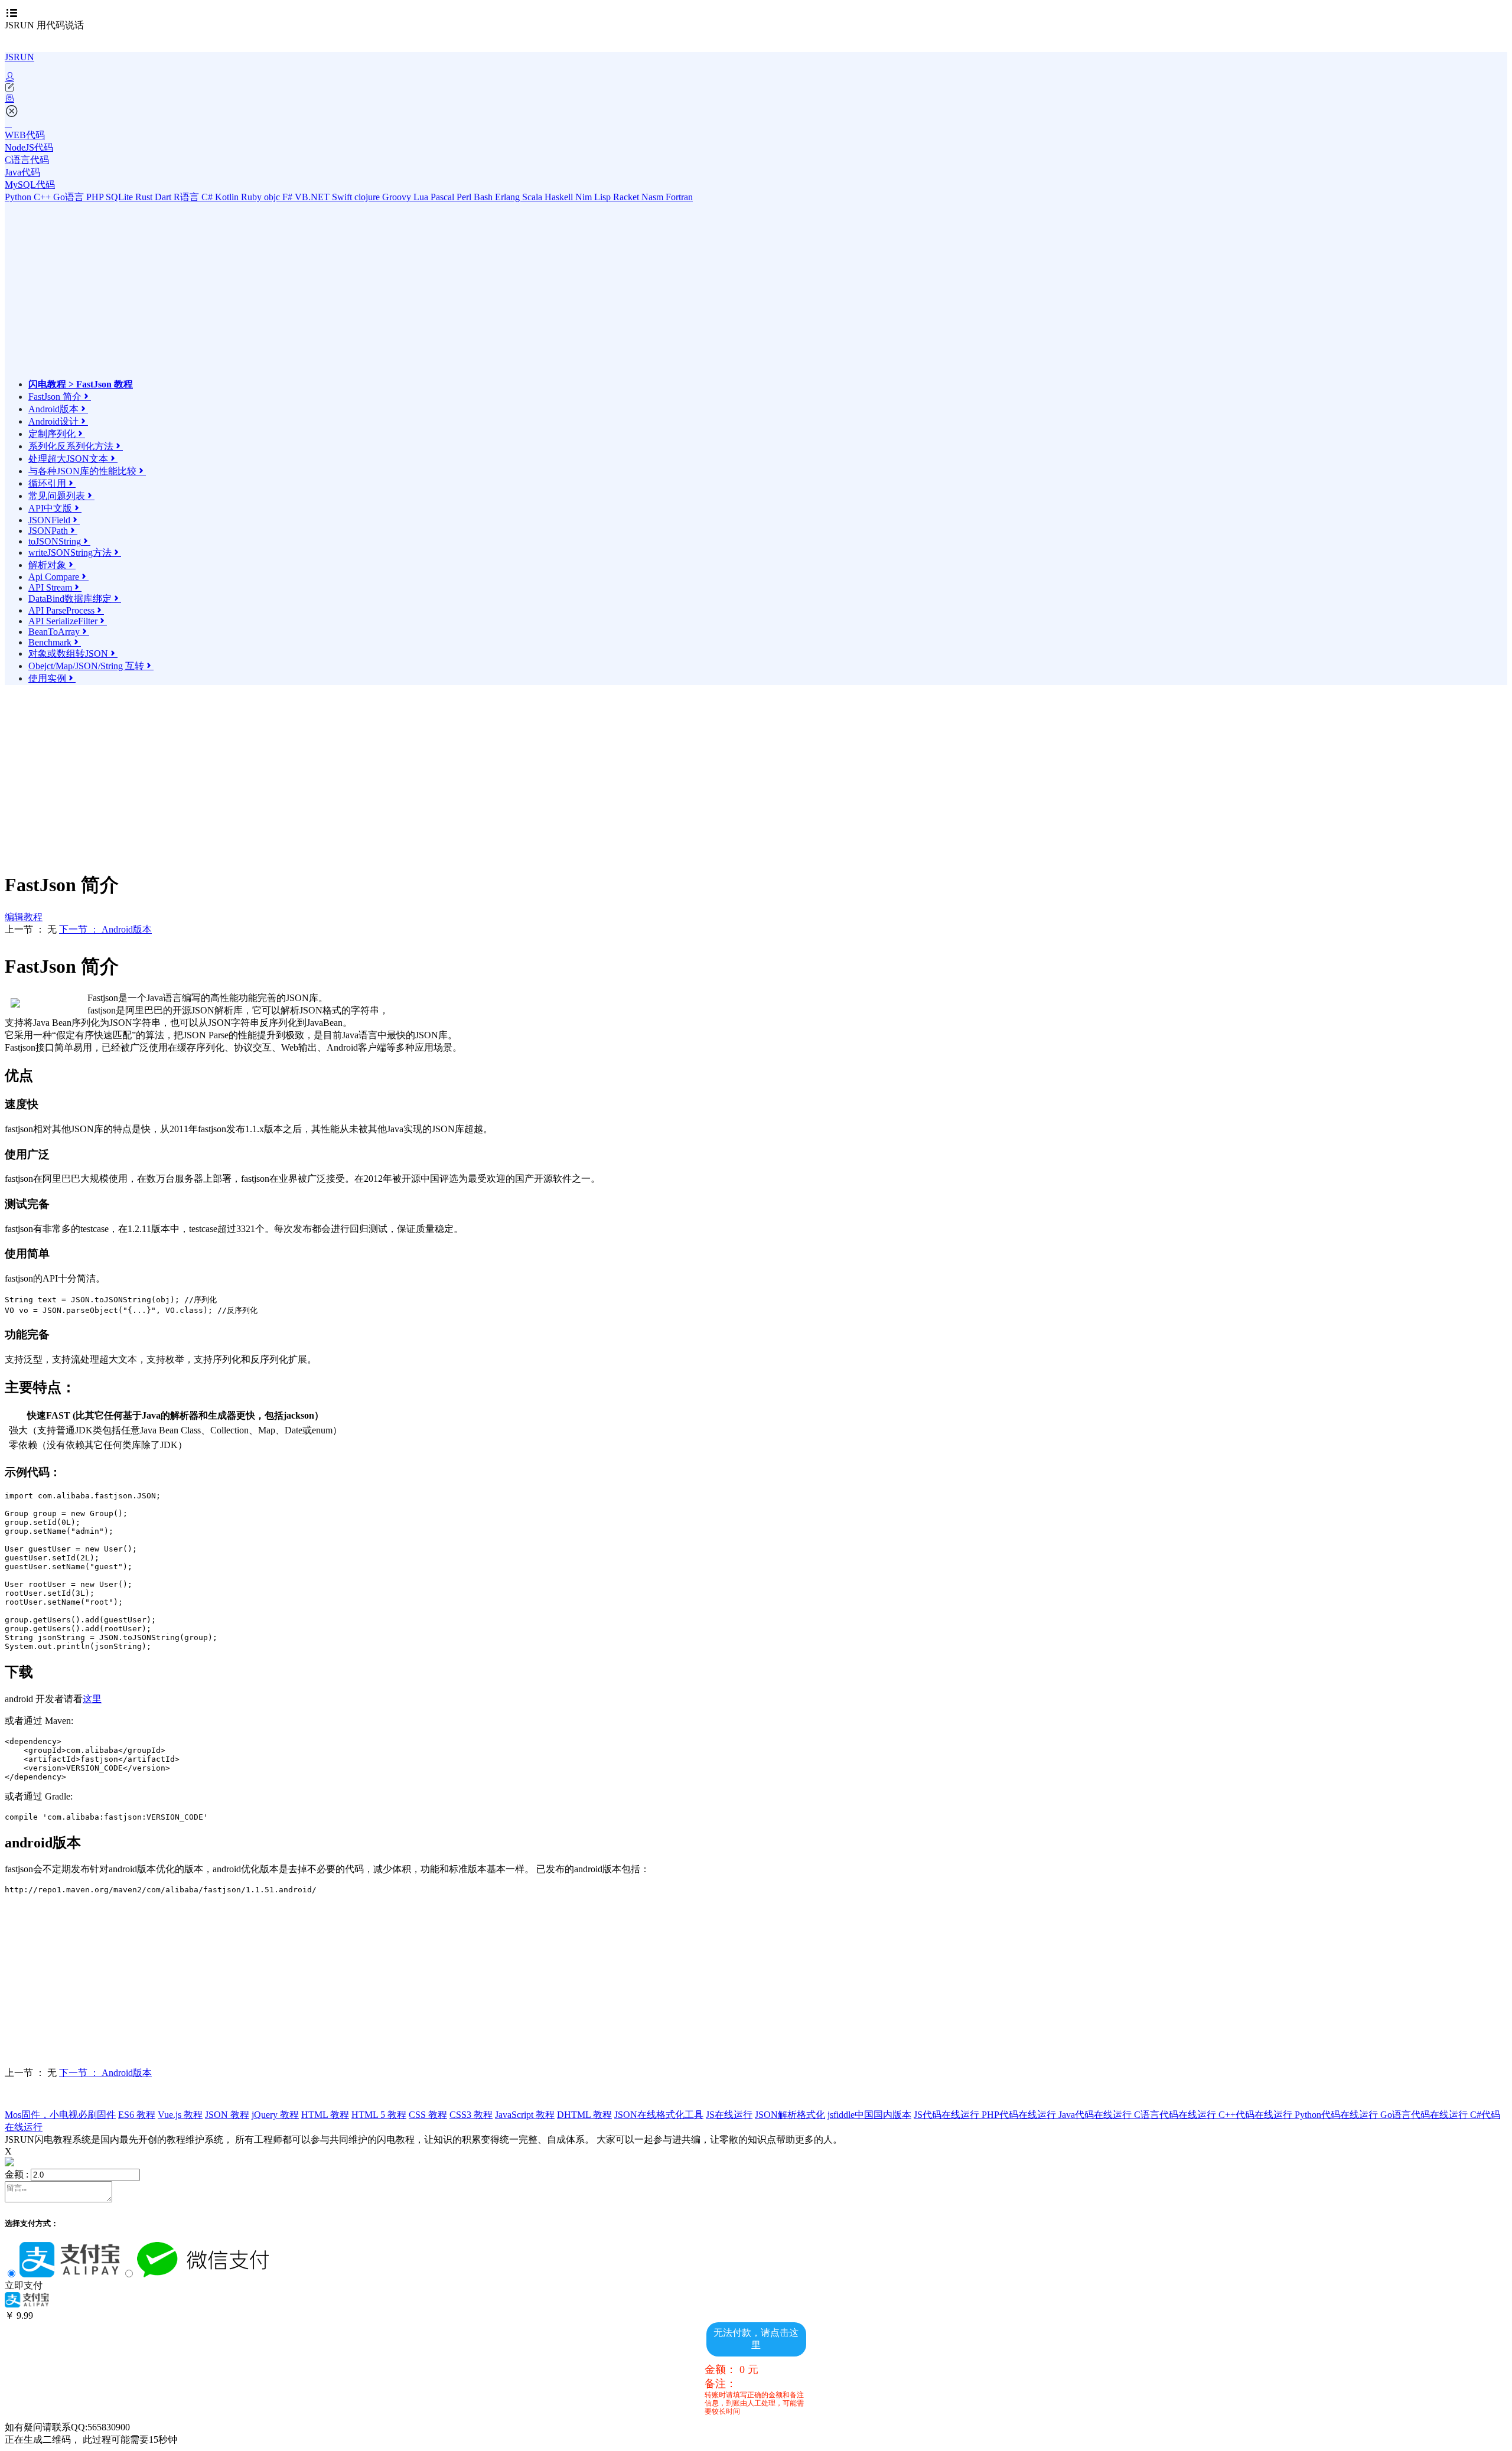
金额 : (17, 2174)
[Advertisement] (132, 296)
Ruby (252, 197)
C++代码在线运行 (1257, 2115)
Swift (343, 197)
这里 (92, 1699)
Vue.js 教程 (180, 2115)
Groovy (398, 197)
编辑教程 (24, 917)
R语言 (188, 197)
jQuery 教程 (275, 2115)
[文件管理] (756, 99)
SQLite (120, 197)
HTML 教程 (325, 2115)
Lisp (604, 197)
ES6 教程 (137, 2115)
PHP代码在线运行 (1020, 2115)
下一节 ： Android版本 (105, 929)
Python (19, 197)
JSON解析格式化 (790, 2115)
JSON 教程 (227, 2115)
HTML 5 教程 (379, 2115)
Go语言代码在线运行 (1425, 2115)
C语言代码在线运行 (1176, 2115)
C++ (43, 197)
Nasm (654, 197)
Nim (585, 197)
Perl (465, 197)
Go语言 (70, 197)
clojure (368, 197)
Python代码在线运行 (1337, 2115)
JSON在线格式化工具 (659, 2115)
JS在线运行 (729, 2115)
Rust (145, 197)
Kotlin (228, 197)
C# (208, 197)
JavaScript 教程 (525, 2115)
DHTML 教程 (584, 2115)
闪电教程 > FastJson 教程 (81, 384)
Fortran (679, 197)
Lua (422, 197)
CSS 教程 (428, 2115)
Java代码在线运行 (1096, 2115)
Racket (627, 197)
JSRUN (19, 57)
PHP (96, 197)
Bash (484, 197)
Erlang (509, 197)
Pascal (444, 197)
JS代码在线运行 (948, 2115)
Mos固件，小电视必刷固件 (60, 2115)
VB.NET (313, 197)
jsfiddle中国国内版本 (869, 2115)
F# (289, 197)
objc (273, 197)
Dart (164, 197)
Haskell (560, 197)
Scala (533, 197)
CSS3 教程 (471, 2115)
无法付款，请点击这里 (756, 2339)
